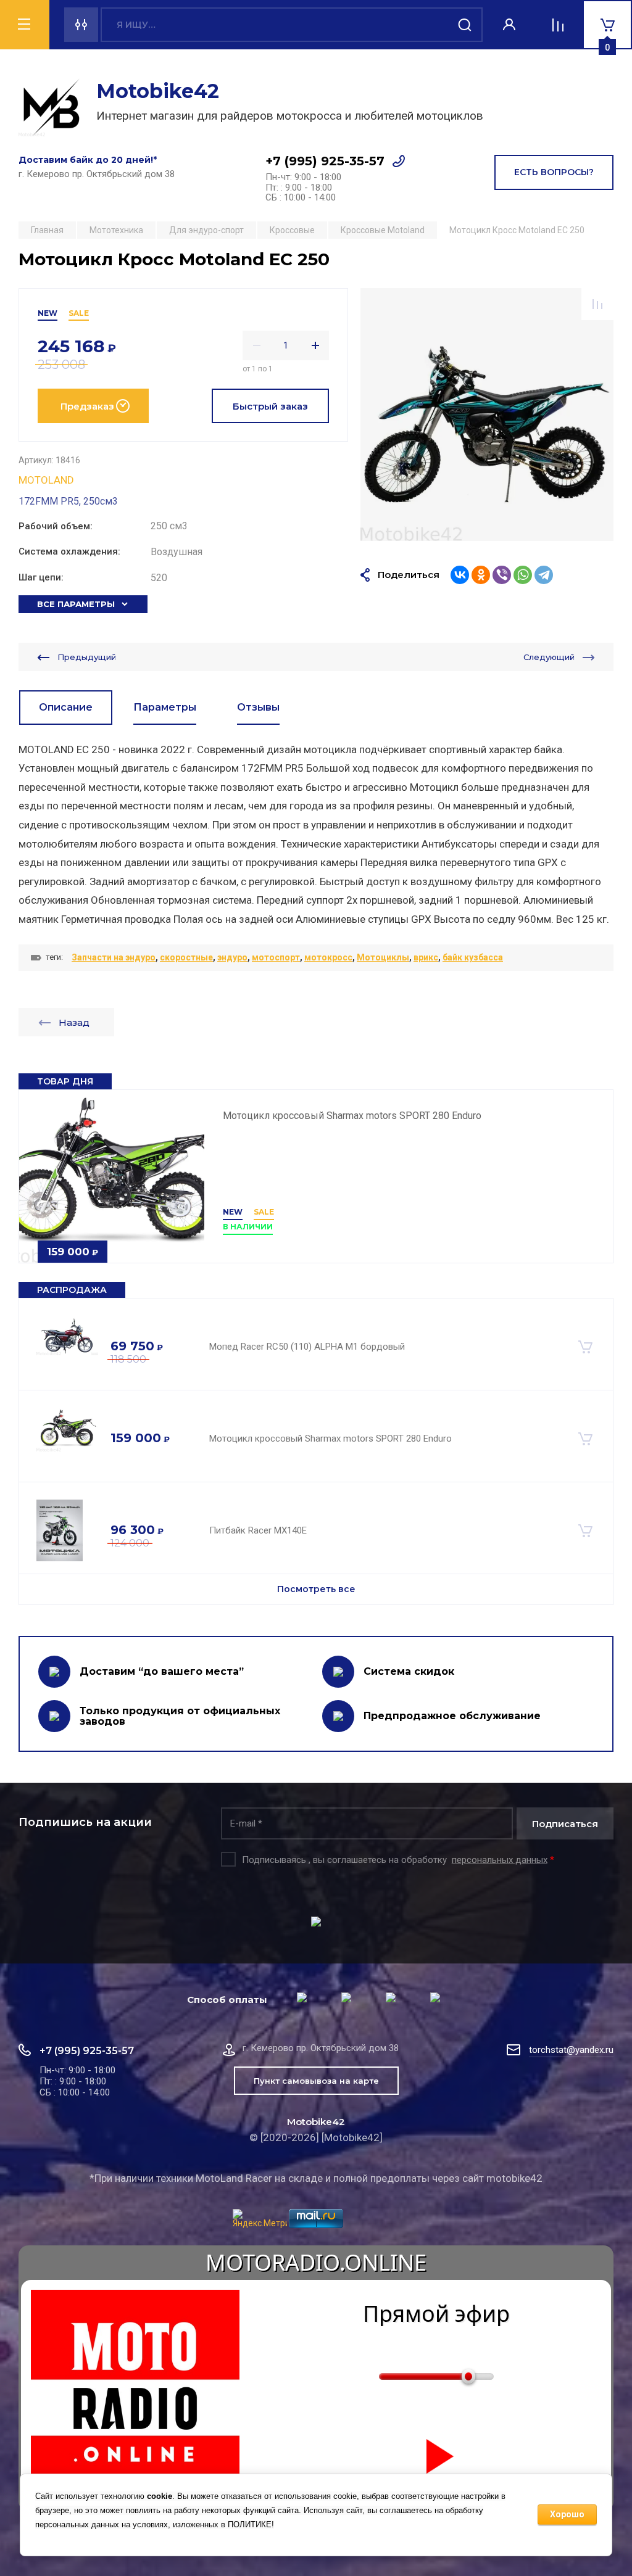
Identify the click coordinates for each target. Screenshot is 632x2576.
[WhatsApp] (523, 575)
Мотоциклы (383, 957)
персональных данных (500, 1860)
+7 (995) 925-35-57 (325, 161)
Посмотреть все (316, 1589)
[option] (487, 415)
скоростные (186, 957)
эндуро (232, 957)
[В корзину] (585, 1347)
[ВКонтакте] (460, 575)
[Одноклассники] (481, 575)
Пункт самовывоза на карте (316, 2081)
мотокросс (328, 957)
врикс (426, 957)
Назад (74, 1022)
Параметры (165, 707)
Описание (66, 707)
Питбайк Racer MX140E (258, 1530)
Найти (465, 25)
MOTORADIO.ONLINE (316, 2263)
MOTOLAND (46, 480)
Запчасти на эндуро (114, 957)
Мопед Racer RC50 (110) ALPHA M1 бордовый (307, 1347)
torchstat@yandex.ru (571, 2050)
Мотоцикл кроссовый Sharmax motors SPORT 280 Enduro (352, 1116)
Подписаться (565, 1824)
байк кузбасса (473, 957)
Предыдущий (87, 657)
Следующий (549, 657)
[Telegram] (544, 575)
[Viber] (502, 575)
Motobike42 (158, 91)
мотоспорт (276, 957)
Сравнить (597, 304)
